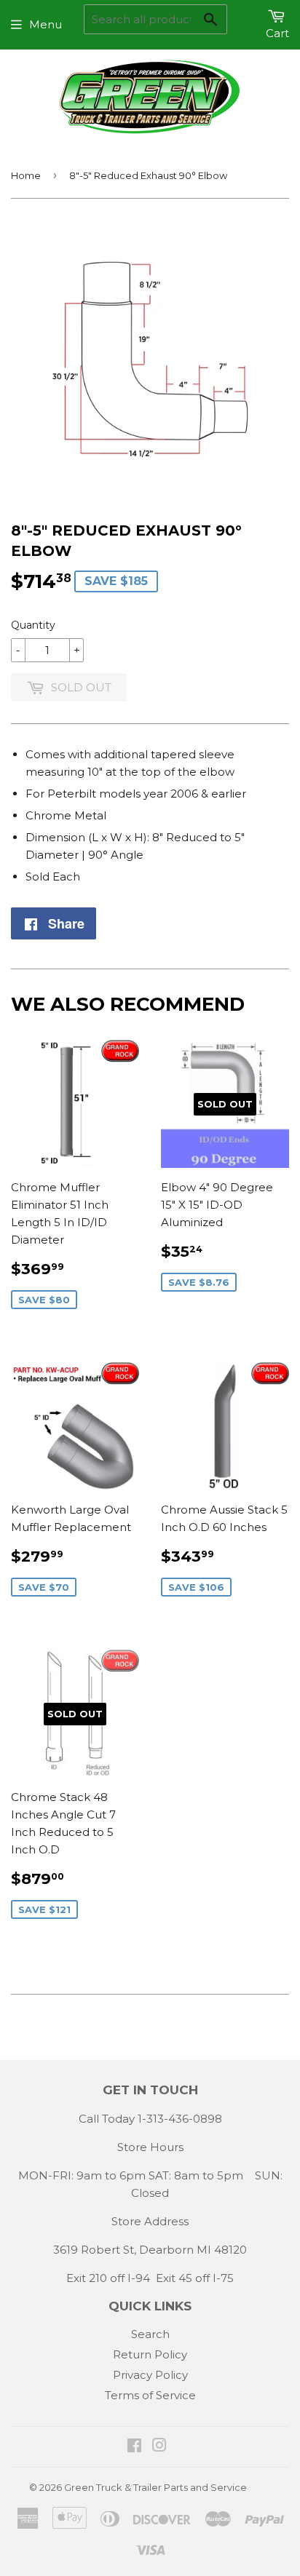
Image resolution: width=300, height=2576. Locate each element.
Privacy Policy (150, 2375)
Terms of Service (150, 2395)
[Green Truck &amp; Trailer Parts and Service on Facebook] (134, 2447)
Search (150, 2334)
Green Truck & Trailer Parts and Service (155, 2487)
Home (26, 175)
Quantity (33, 625)
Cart (277, 33)
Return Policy (150, 2354)
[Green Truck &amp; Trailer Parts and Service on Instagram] (159, 2447)
